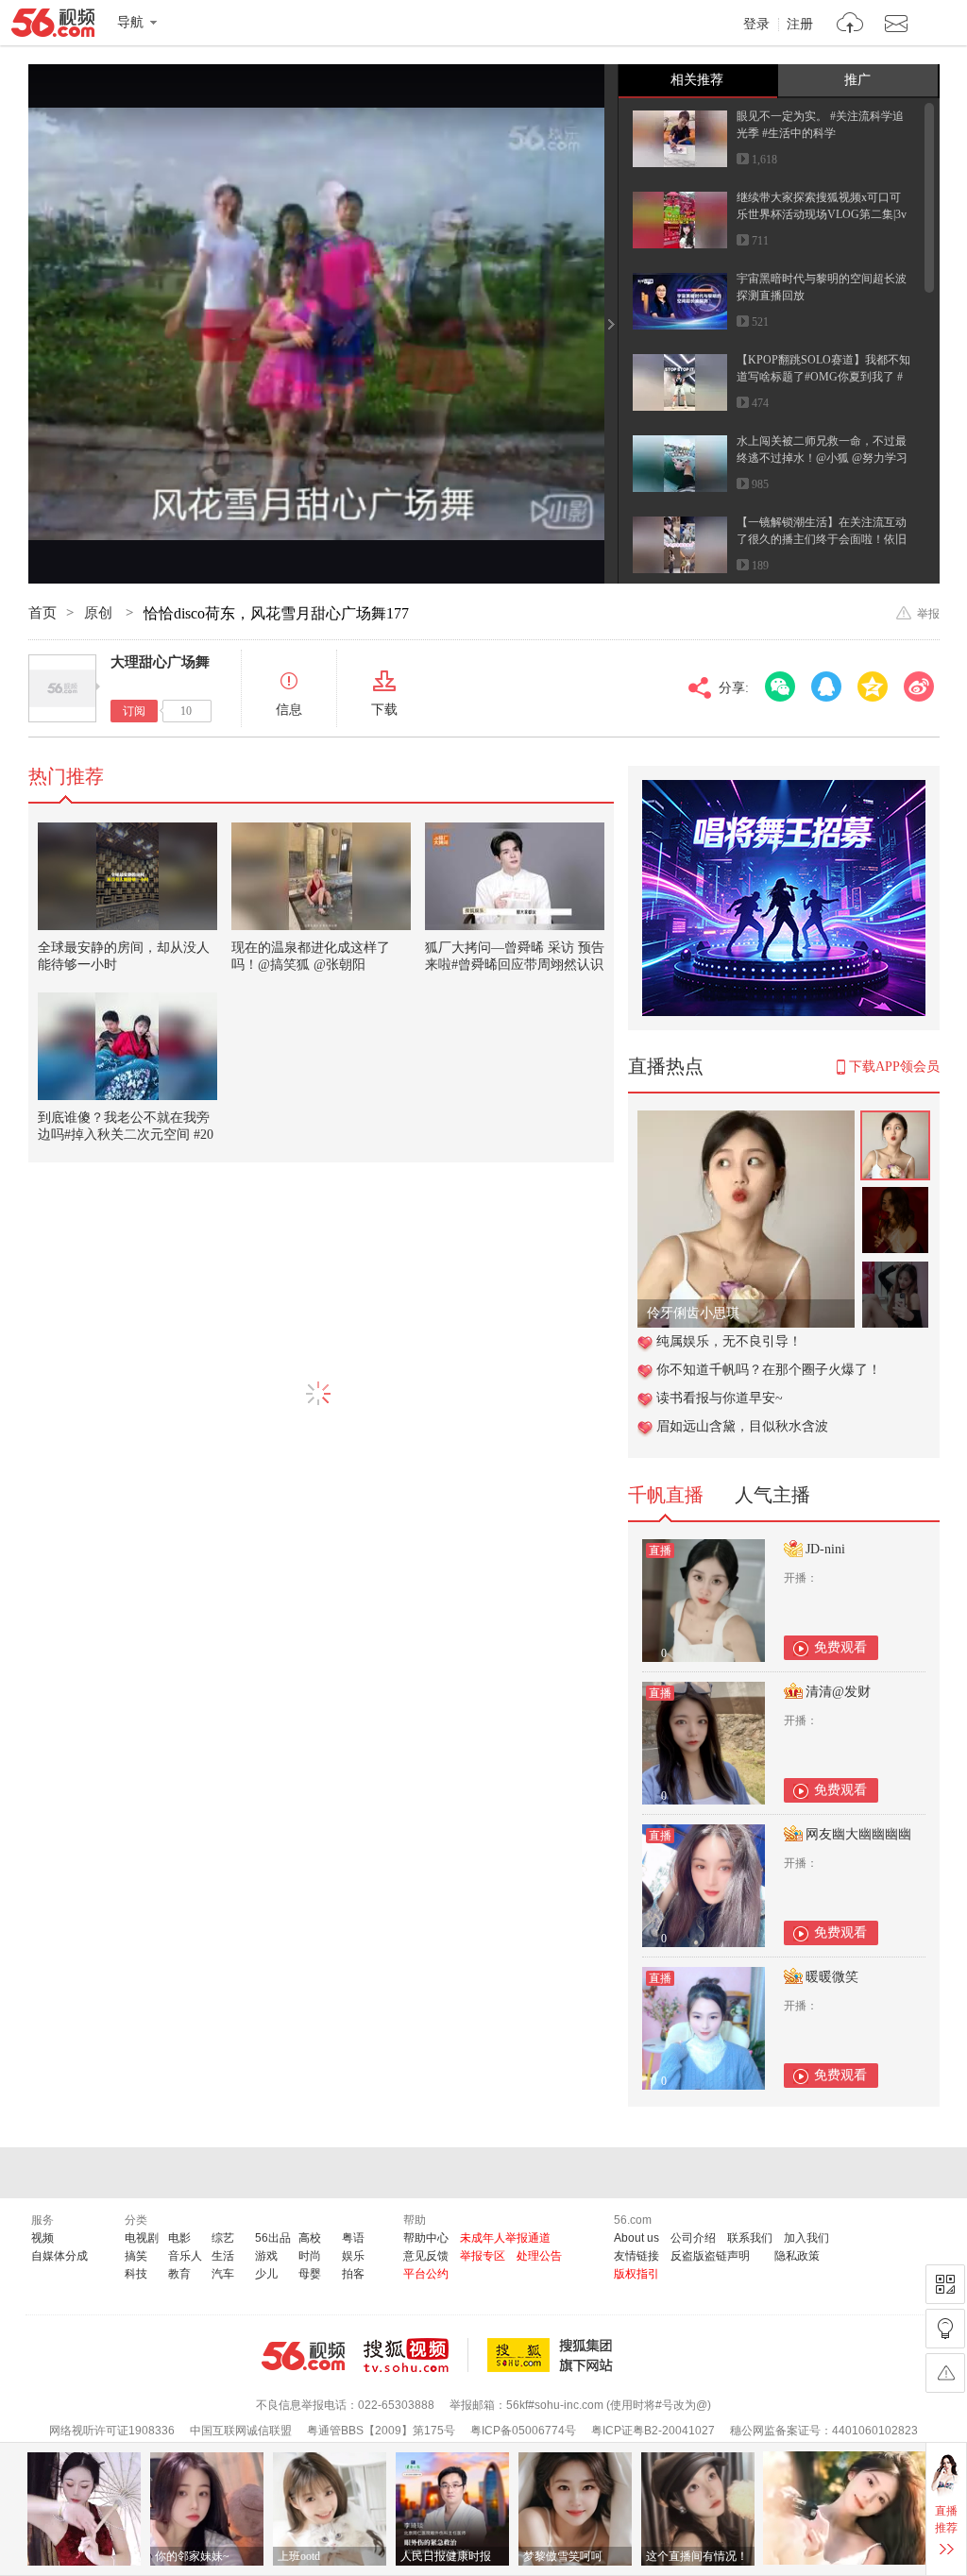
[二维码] (945, 2284)
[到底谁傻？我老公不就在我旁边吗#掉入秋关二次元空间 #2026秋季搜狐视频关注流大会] (127, 1046)
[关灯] (945, 2329)
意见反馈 (426, 2256)
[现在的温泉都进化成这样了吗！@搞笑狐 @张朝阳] (321, 876)
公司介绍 (693, 2238)
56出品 (273, 2238)
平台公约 (426, 2274)
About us (636, 2238)
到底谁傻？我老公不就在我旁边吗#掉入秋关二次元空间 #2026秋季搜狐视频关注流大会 (126, 1135)
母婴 (310, 2274)
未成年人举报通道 (505, 2238)
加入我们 (806, 2238)
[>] (850, 25)
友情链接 (636, 2256)
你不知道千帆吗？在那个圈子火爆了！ (769, 1370)
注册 (800, 25)
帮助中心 (426, 2238)
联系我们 (750, 2238)
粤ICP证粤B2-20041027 (653, 2431)
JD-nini (825, 1549)
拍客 (353, 2274)
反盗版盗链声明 (710, 2256)
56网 (303, 2356)
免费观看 (840, 1647)
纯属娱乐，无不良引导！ (729, 1341)
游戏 (266, 2256)
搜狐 (553, 2355)
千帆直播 (666, 1495)
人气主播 (772, 1495)
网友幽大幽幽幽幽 (858, 1834)
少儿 (266, 2274)
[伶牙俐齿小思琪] (746, 1120)
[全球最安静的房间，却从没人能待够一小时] (127, 876)
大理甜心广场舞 (160, 662)
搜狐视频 (416, 2355)
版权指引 (636, 2274)
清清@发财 (838, 1692)
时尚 (310, 2256)
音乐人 (185, 2256)
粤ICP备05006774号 (523, 2431)
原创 (100, 613)
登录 (756, 25)
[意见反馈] (945, 2373)
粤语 (353, 2238)
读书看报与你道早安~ (720, 1398)
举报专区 (483, 2256)
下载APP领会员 (894, 1067)
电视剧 (142, 2238)
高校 (310, 2238)
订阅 (134, 711)
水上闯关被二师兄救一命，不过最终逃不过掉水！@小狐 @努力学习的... (822, 458)
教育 (179, 2274)
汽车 (223, 2274)
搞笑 (136, 2256)
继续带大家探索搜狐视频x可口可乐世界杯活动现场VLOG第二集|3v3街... (822, 214)
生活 (223, 2256)
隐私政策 (797, 2256)
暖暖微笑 (832, 1977)
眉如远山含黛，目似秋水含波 (742, 1426)
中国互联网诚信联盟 (241, 2431)
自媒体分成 (59, 2256)
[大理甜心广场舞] (62, 688)
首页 (42, 613)
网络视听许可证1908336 (112, 2431)
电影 (179, 2238)
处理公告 (539, 2256)
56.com (53, 26)
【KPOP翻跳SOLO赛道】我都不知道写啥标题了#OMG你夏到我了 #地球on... (823, 377)
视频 (42, 2238)
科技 (136, 2274)
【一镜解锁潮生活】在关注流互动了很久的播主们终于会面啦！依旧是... (822, 539)
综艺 (223, 2238)
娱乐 (353, 2256)
